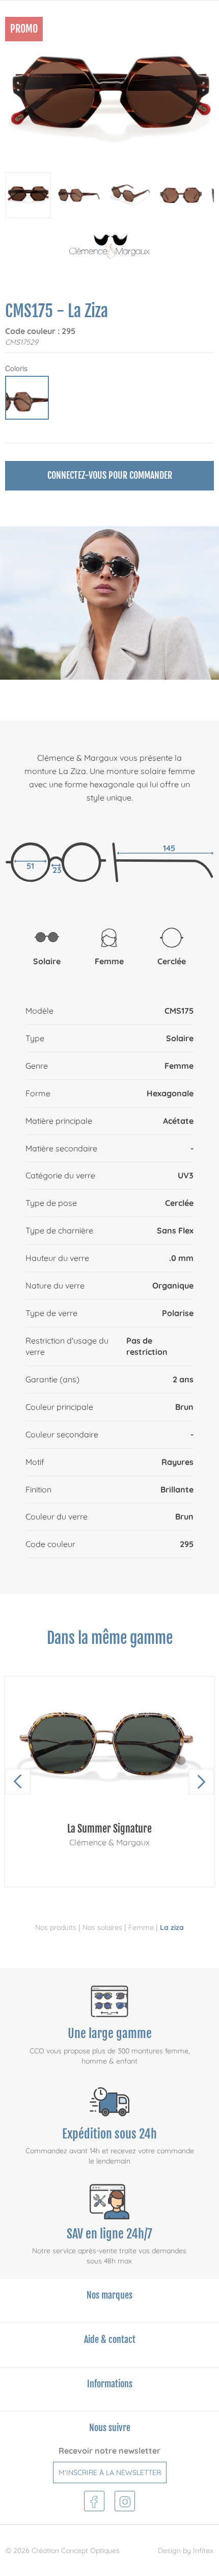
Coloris (16, 368)
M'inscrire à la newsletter (110, 2472)
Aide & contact (110, 2339)
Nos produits (56, 1927)
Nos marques (109, 2295)
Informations (110, 2384)
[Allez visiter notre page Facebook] (94, 2500)
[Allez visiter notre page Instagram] (125, 2500)
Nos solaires (102, 1927)
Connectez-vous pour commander (110, 475)
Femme (141, 1927)
